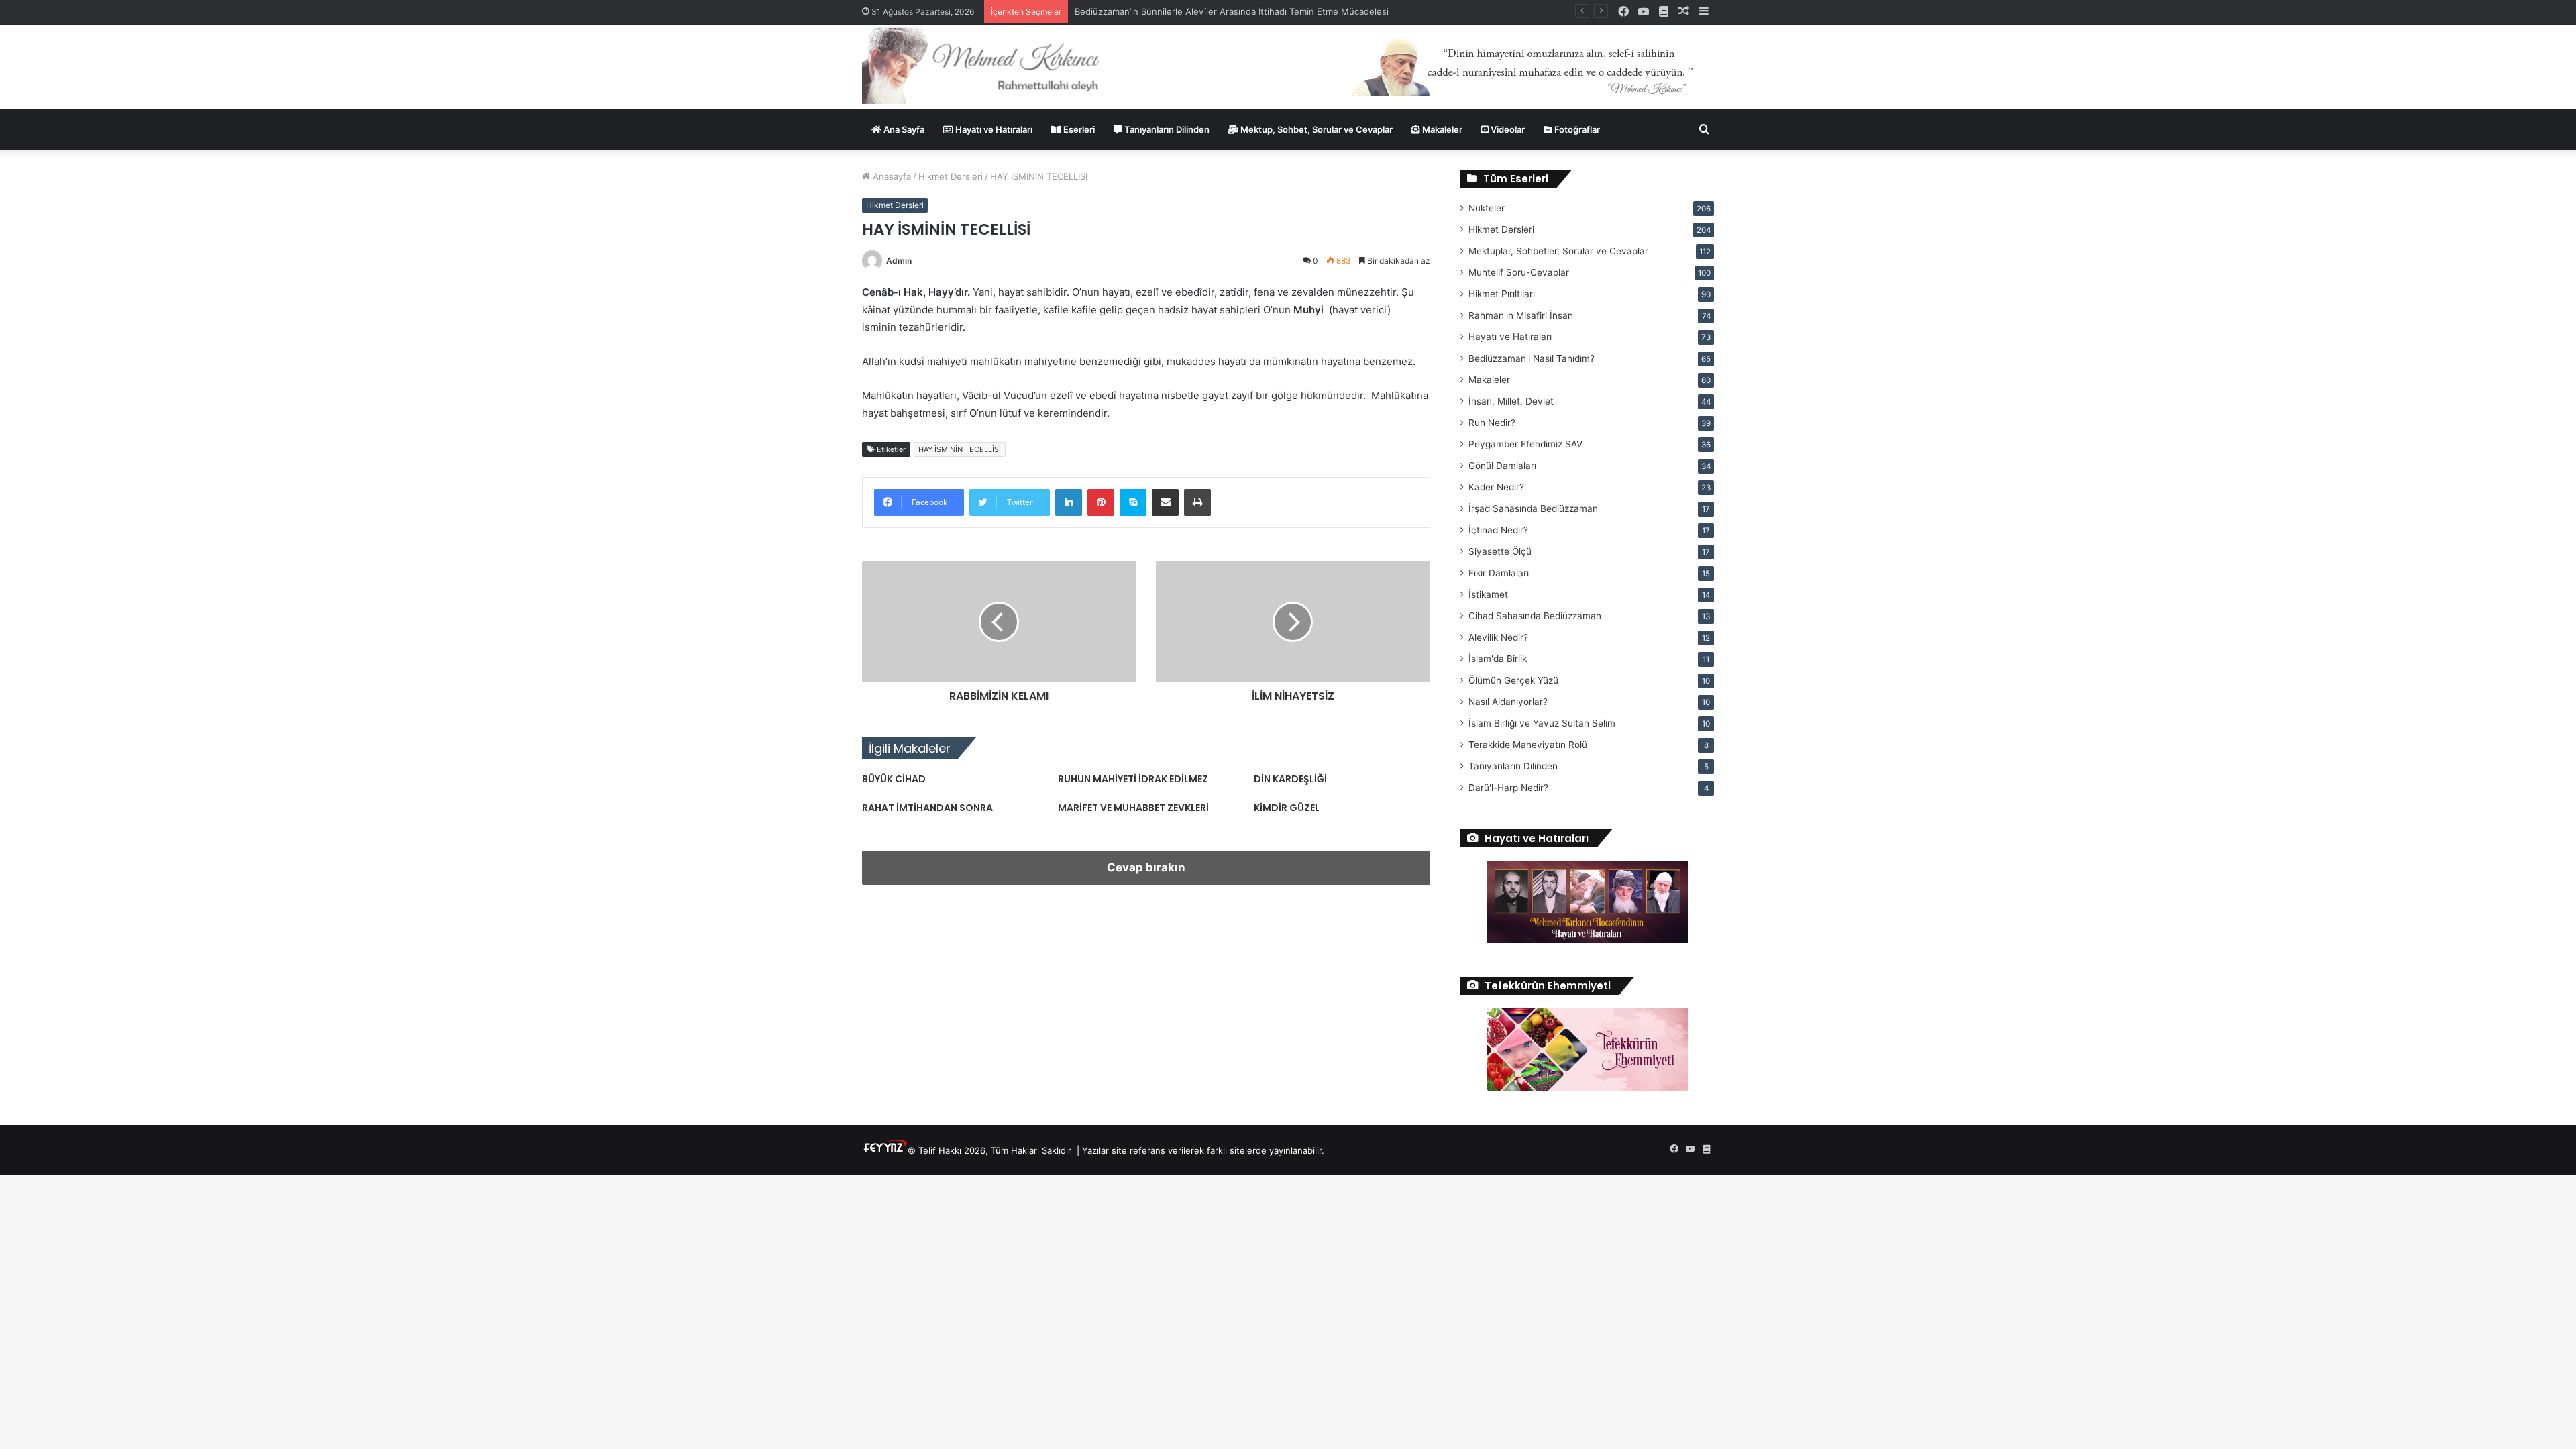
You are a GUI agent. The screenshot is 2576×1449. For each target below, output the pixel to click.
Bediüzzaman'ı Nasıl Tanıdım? (1532, 358)
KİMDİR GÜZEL (1287, 808)
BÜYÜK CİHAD (894, 779)
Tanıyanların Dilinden (1166, 129)
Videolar (1507, 129)
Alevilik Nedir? (1498, 637)
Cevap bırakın (1146, 867)
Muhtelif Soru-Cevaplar (1519, 272)
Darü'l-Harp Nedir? (1508, 788)
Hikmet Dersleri (951, 176)
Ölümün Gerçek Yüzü (1513, 680)
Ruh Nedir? (1492, 423)
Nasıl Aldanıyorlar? (1508, 702)
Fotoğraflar (1576, 129)
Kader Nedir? (1496, 487)
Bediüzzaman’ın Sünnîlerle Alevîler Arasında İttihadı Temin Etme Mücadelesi (1232, 11)
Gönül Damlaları (1502, 466)
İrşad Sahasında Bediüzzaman (1533, 508)
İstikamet (1488, 594)
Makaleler (1441, 129)
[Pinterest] (1101, 502)
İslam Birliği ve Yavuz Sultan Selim (1542, 723)
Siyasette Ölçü (1500, 551)
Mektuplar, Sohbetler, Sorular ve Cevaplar (1558, 251)
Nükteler (1487, 208)
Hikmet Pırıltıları (1502, 294)
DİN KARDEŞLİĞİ (1290, 779)
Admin (899, 261)
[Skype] (1133, 502)
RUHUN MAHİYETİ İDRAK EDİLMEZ (1133, 779)
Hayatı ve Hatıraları (993, 129)
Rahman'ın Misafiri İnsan (1521, 315)
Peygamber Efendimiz (1525, 444)
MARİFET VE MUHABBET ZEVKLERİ (1133, 808)
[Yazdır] (1197, 502)
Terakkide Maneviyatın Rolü (1528, 745)
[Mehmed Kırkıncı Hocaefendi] (997, 65)
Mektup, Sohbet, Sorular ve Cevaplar (1316, 129)
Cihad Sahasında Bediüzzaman (1535, 616)
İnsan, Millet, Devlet (1511, 401)
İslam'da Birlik (1498, 659)
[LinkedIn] (1069, 502)
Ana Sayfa (903, 129)
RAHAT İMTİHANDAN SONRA (927, 808)
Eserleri (1078, 129)
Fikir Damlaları (1499, 573)
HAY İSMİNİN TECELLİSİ (960, 449)
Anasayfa (891, 176)
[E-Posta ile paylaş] (1165, 502)
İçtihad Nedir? (1498, 530)
